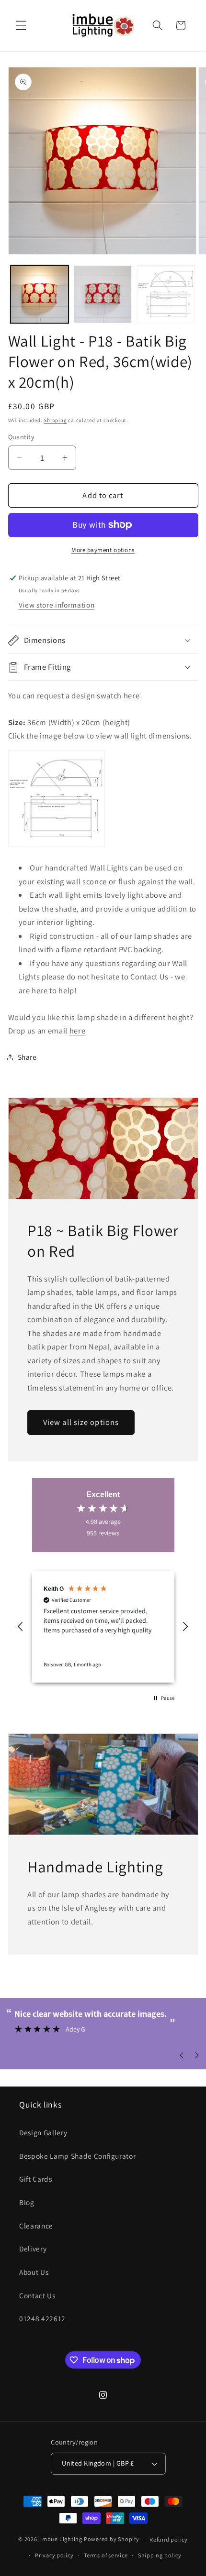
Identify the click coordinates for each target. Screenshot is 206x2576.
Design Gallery (43, 2132)
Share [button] (27, 1057)
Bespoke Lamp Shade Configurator (77, 2156)
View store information (57, 605)
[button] (21, 25)
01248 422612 (42, 2318)
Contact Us (37, 2295)
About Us (34, 2272)
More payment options (103, 550)
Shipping (55, 420)
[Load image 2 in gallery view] (103, 294)
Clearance (36, 2226)
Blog (27, 2202)
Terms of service (106, 2555)
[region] (103, 1627)
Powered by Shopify (112, 2539)
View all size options (81, 1423)
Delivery (33, 2249)
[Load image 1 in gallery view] (40, 294)
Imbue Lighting (61, 2539)
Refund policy (169, 2539)
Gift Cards (36, 2179)
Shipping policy (160, 2555)
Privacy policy (54, 2555)
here (132, 696)
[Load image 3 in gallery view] (166, 294)
